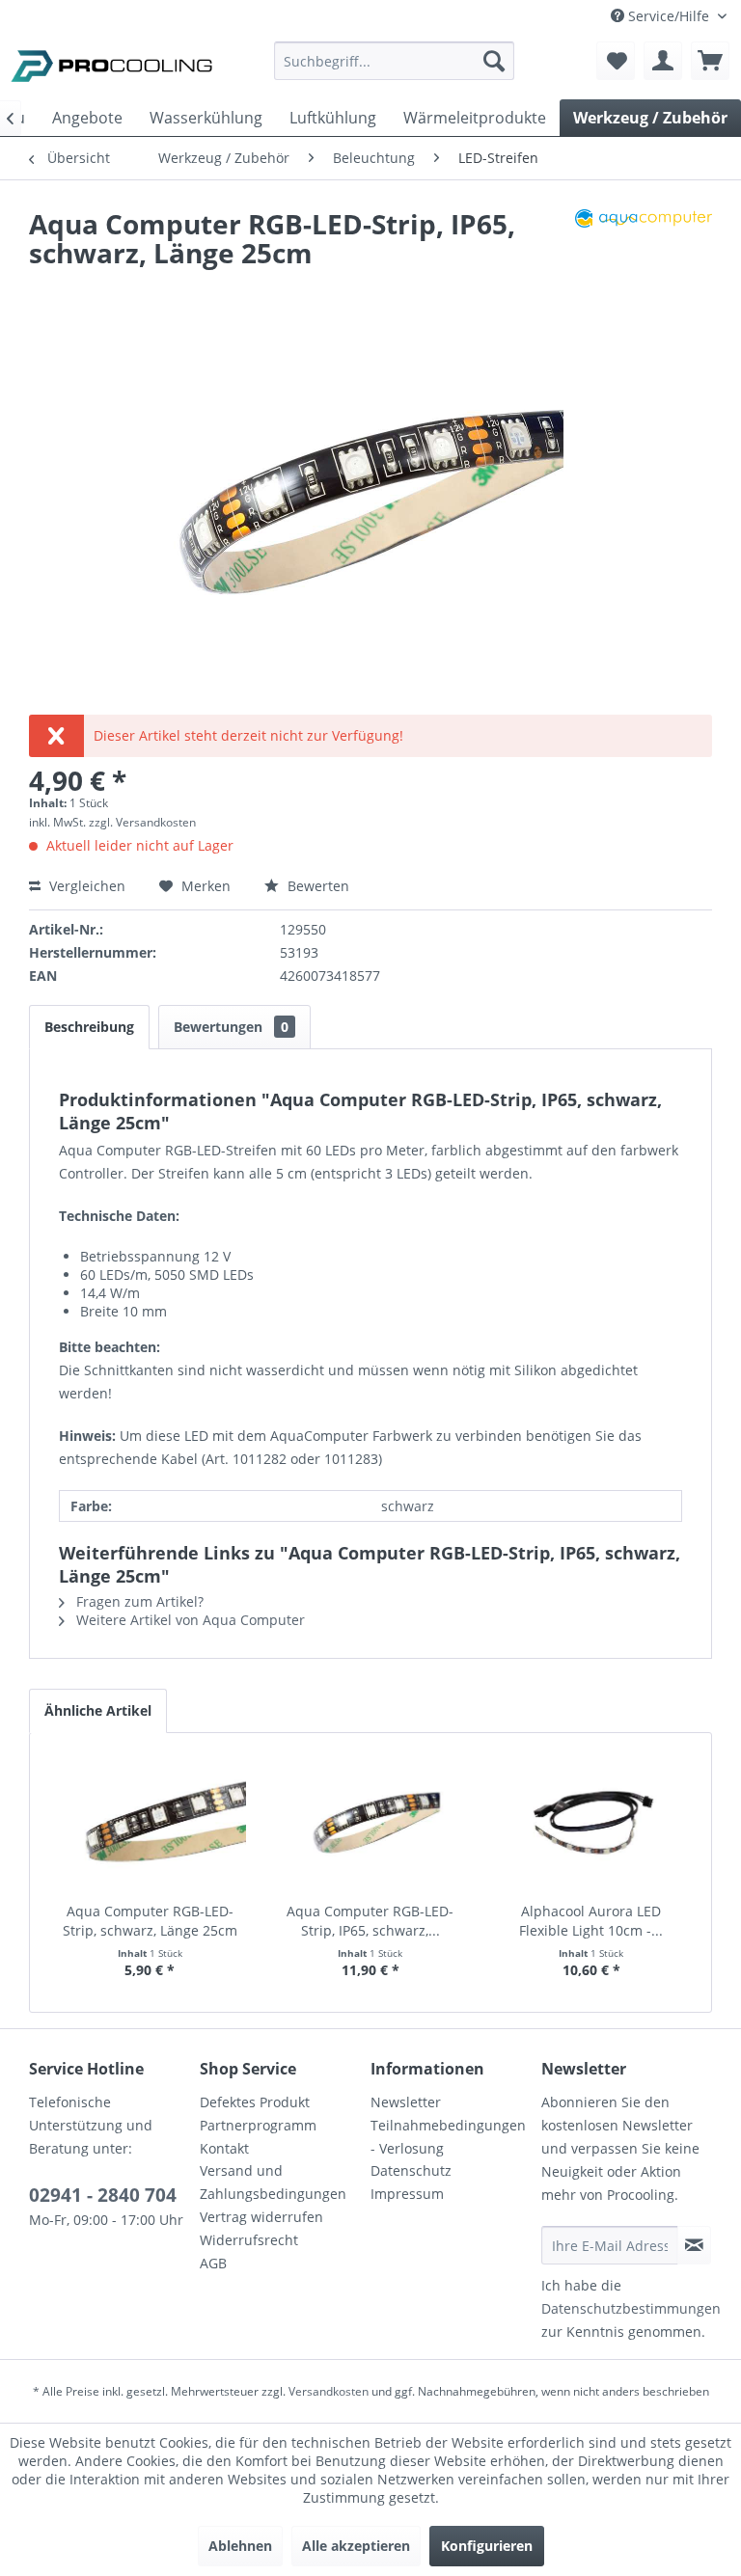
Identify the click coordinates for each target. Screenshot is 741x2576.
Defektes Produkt (255, 2102)
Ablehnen (240, 2546)
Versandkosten (329, 2391)
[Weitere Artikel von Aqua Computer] (644, 243)
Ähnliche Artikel (98, 1710)
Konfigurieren (487, 2546)
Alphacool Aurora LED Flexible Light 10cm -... (591, 1921)
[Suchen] (494, 61)
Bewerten (316, 886)
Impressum (407, 2194)
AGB (213, 2263)
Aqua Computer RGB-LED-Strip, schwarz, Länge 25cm (150, 1921)
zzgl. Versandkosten (142, 822)
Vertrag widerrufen (261, 2217)
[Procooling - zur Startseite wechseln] (112, 66)
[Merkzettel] (616, 61)
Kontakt (224, 2148)
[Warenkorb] (710, 61)
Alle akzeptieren (356, 2546)
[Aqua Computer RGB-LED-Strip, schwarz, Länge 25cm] (150, 1825)
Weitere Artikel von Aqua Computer (189, 1620)
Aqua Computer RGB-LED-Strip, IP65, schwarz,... (370, 1921)
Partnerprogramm (258, 2125)
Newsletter (406, 2102)
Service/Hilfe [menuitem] (669, 16)
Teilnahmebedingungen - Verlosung (448, 2137)
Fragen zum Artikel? (138, 1601)
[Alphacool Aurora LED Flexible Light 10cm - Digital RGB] (591, 1825)
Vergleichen (85, 886)
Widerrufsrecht (249, 2240)
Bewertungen (231, 1027)
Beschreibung (89, 1027)
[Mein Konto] (663, 61)
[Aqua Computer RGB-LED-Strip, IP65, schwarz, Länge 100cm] (371, 1825)
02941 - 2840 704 (103, 2195)
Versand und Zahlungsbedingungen (273, 2182)
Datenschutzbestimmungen (631, 2308)
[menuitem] (395, 70)
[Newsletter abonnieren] (694, 2245)
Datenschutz (411, 2170)
